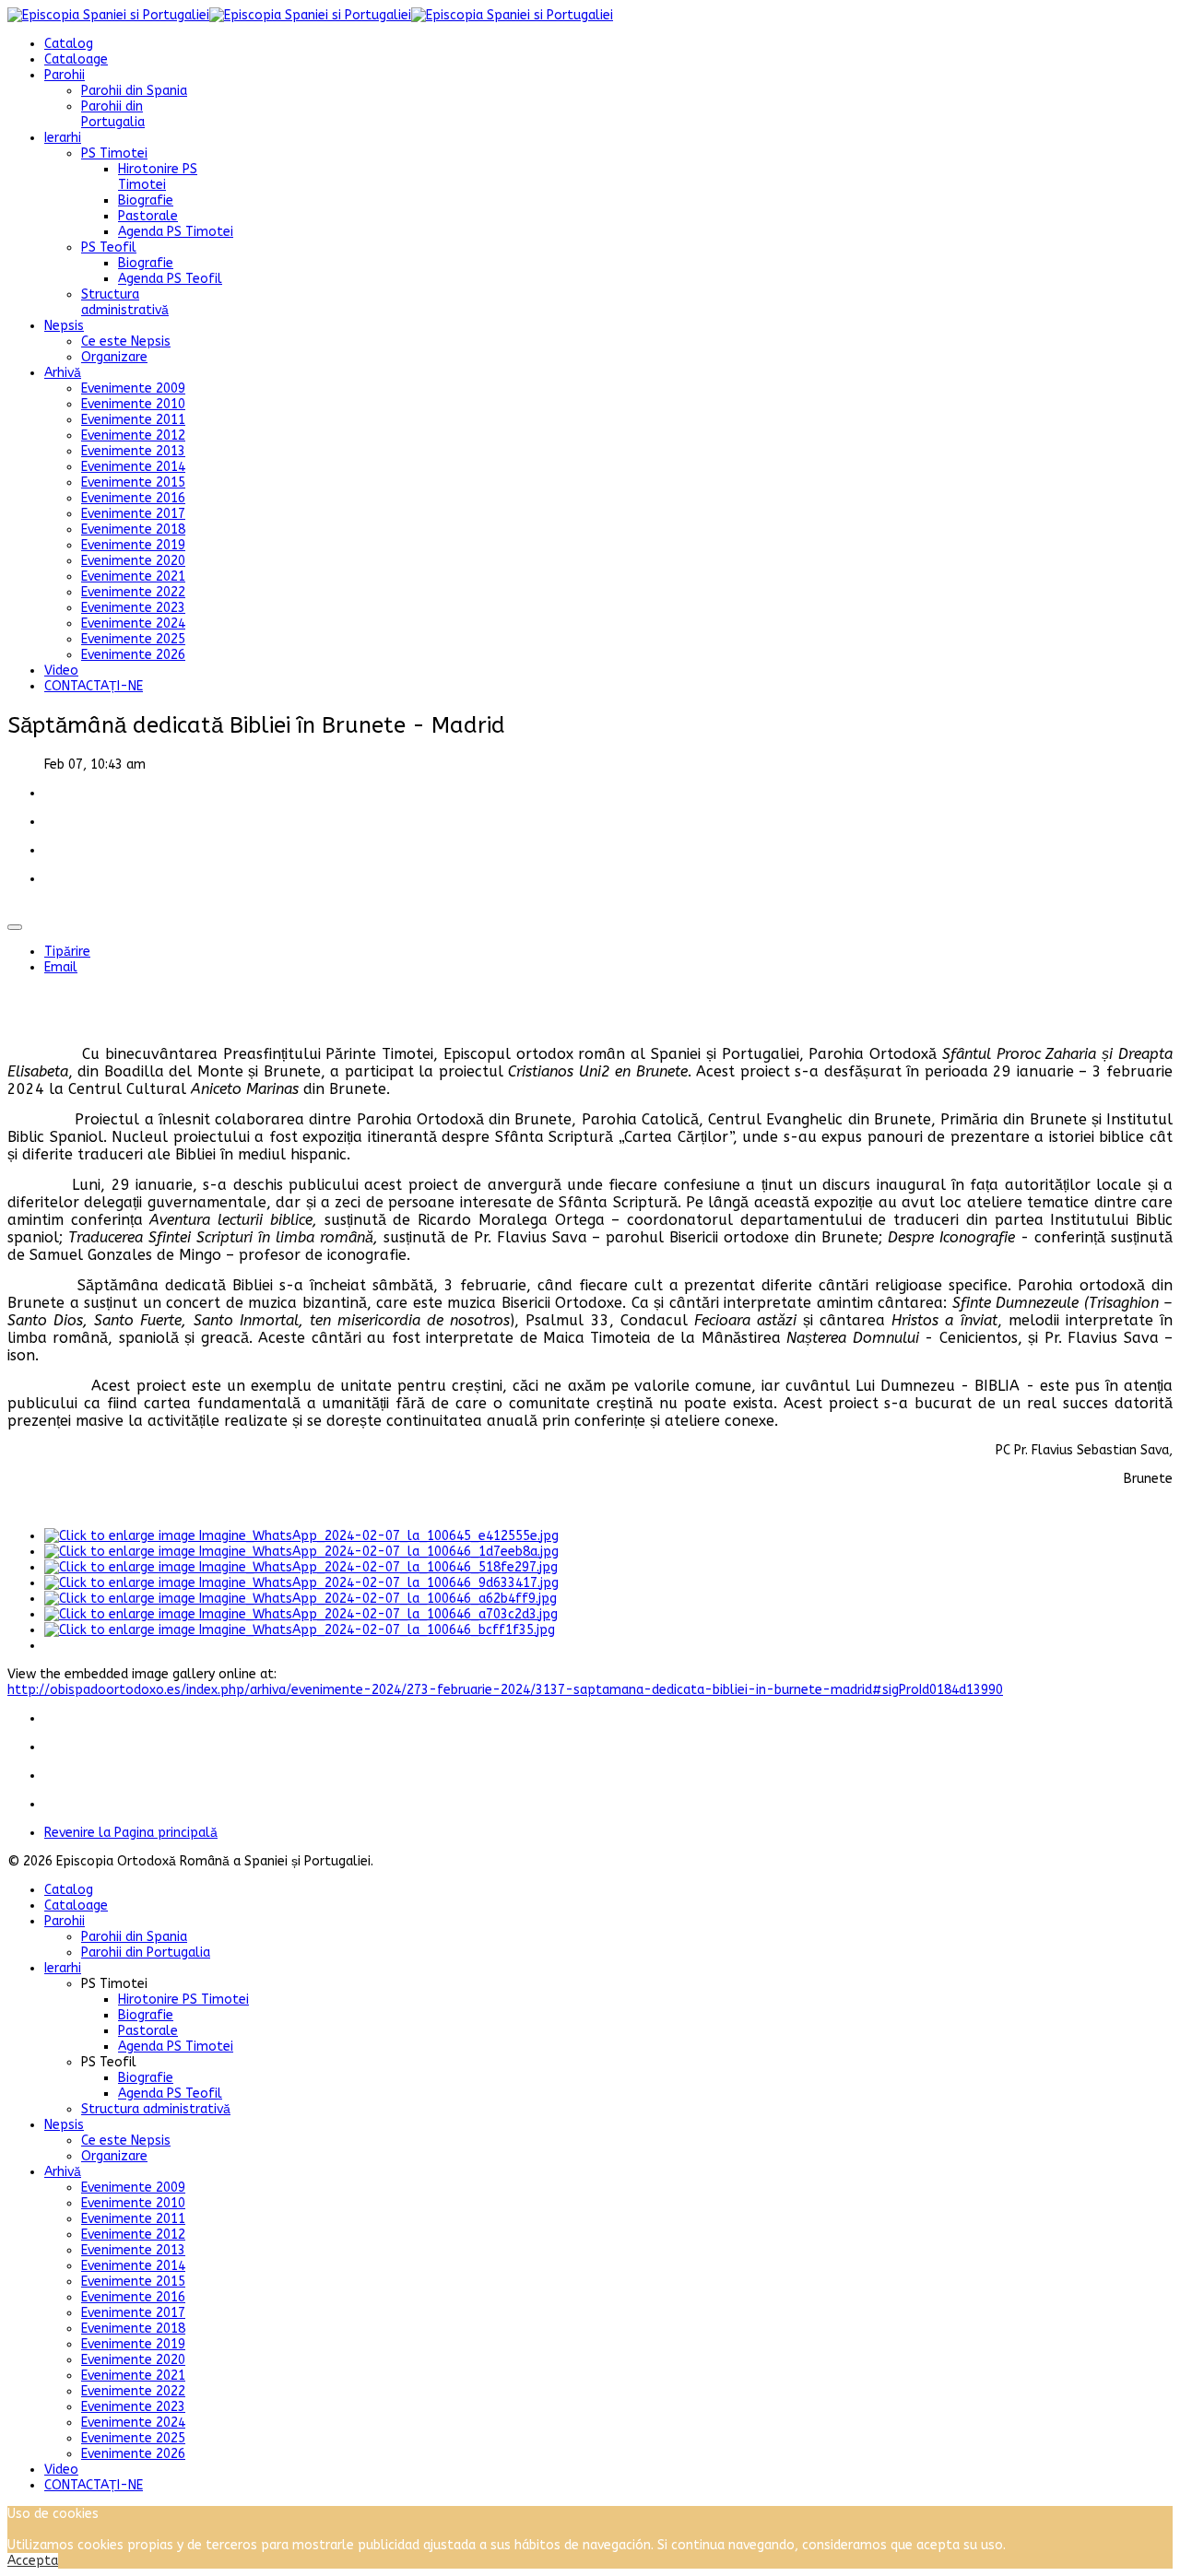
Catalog (69, 44)
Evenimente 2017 (133, 514)
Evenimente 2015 (133, 482)
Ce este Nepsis (126, 341)
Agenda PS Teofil (170, 279)
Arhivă (63, 373)
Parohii (65, 75)
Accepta (33, 2561)
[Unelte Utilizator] (15, 927)
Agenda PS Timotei (176, 232)
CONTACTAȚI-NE (94, 686)
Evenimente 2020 (133, 561)
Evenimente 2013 (133, 451)
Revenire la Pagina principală (131, 1833)
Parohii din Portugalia (113, 114)
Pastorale (148, 216)
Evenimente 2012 (133, 435)
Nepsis (64, 326)
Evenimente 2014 (133, 467)
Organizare (114, 357)
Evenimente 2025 (133, 639)
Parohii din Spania (134, 91)
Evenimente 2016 (133, 498)
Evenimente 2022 (133, 592)
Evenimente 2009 (133, 388)
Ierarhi (63, 138)
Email (61, 967)
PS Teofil (109, 247)
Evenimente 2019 (133, 545)
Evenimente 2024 (133, 623)
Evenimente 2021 (133, 576)
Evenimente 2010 (133, 404)
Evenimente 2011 (133, 420)
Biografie (146, 200)
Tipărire (67, 952)
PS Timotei (114, 153)
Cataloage (76, 59)
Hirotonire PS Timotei (158, 177)
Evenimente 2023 (133, 608)
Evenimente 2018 (133, 529)
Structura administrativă (125, 302)
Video (61, 670)
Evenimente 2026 (133, 655)
